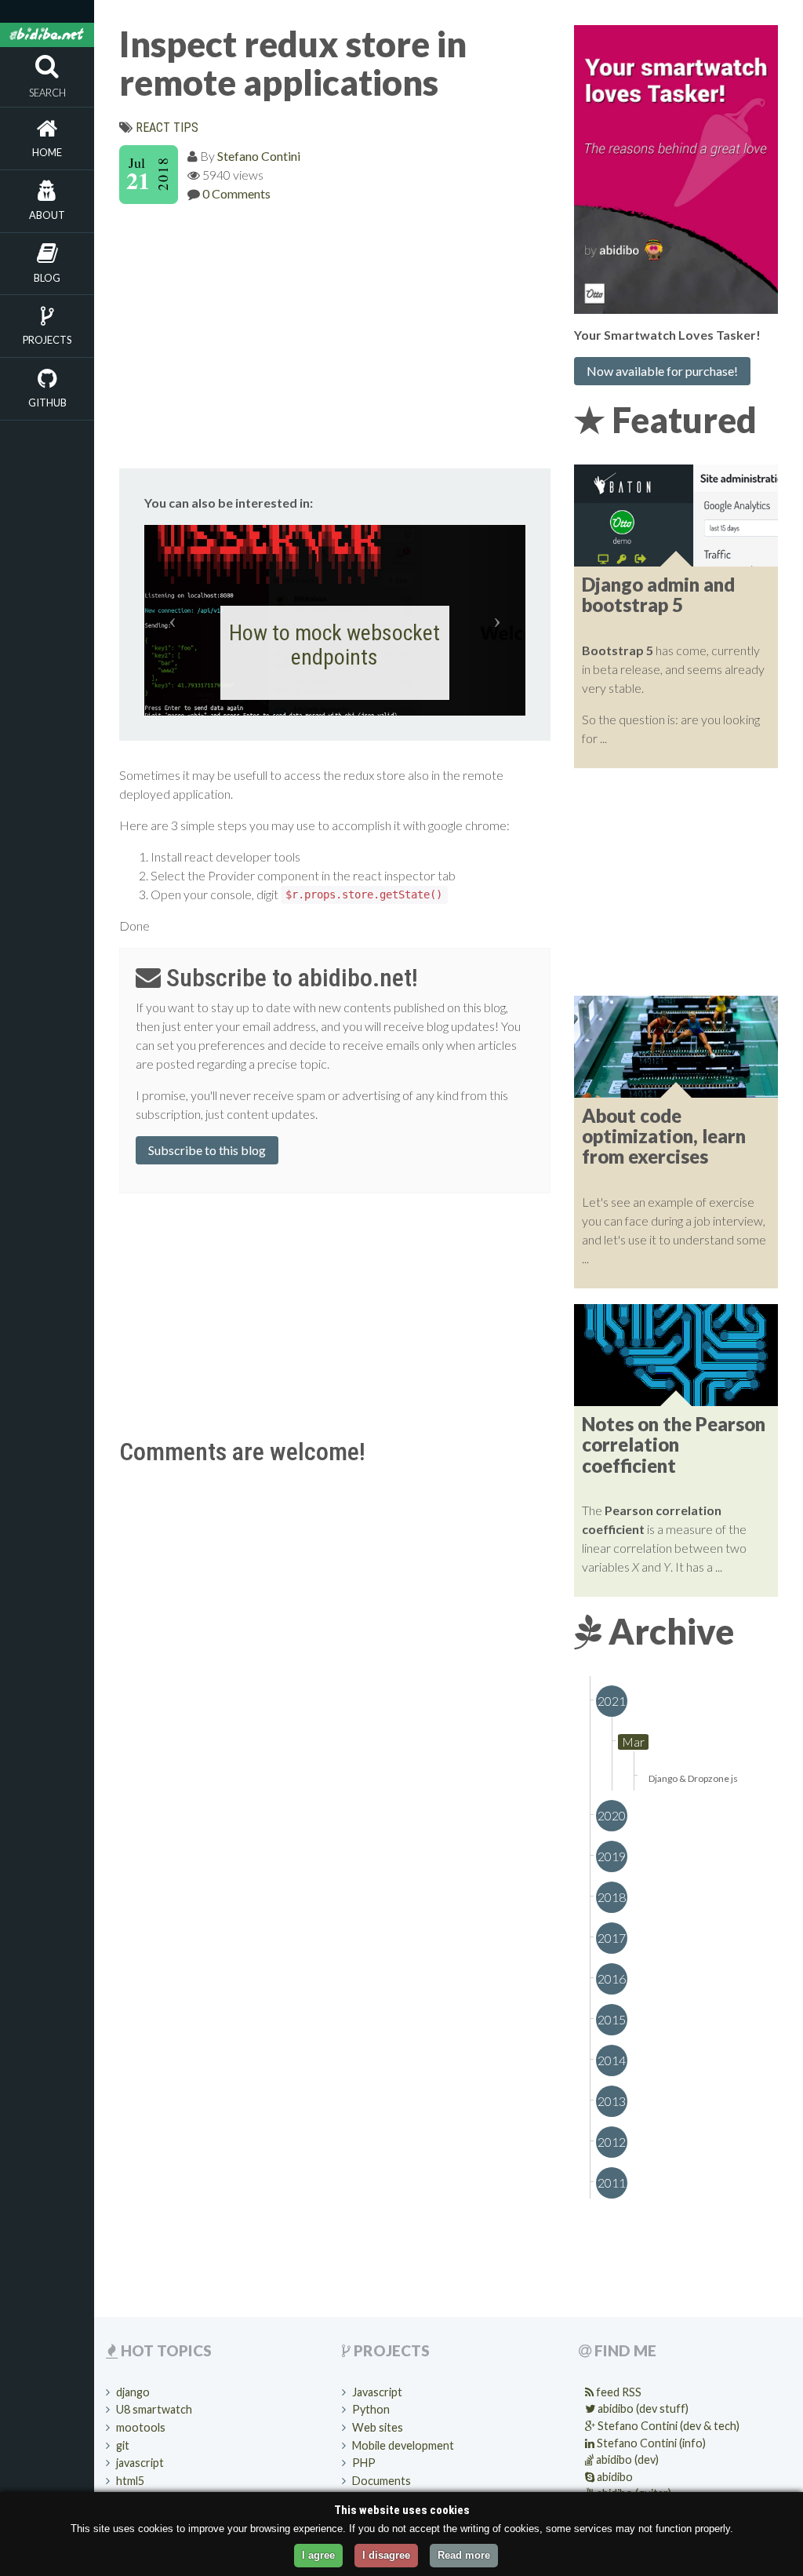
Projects (47, 340)
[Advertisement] (335, 333)
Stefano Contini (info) (650, 2443)
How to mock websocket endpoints (334, 645)
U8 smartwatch (154, 2409)
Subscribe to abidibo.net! (289, 978)
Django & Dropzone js (693, 1778)
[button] (173, 620)
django (133, 2392)
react (153, 128)
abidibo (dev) (626, 2459)
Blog (47, 278)
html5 (130, 2481)
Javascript (377, 2392)
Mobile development (403, 2445)
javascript (140, 2463)
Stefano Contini (259, 156)
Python (371, 2409)
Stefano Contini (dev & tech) (667, 2426)
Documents (382, 2481)
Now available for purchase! (662, 371)
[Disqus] (335, 1669)
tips (186, 128)
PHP (364, 2463)
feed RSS (618, 2392)
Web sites (378, 2427)
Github (47, 403)
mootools (141, 2427)
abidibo (614, 2477)
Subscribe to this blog (207, 1150)
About (47, 215)
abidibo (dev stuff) (642, 2408)
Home (47, 152)
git (123, 2445)
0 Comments (236, 193)
